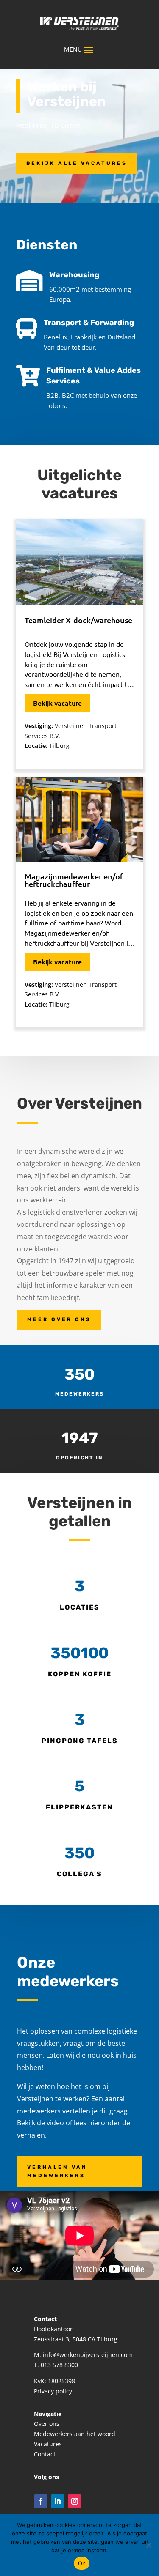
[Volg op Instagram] (75, 2501)
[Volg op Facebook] (41, 2501)
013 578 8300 (59, 2365)
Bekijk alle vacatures (77, 163)
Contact (45, 2454)
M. (38, 2355)
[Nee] (148, 2545)
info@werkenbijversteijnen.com (88, 2355)
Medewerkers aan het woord (75, 2434)
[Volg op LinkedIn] (58, 2501)
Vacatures (48, 2444)
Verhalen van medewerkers (57, 2171)
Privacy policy (53, 2391)
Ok (82, 2563)
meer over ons (59, 1319)
